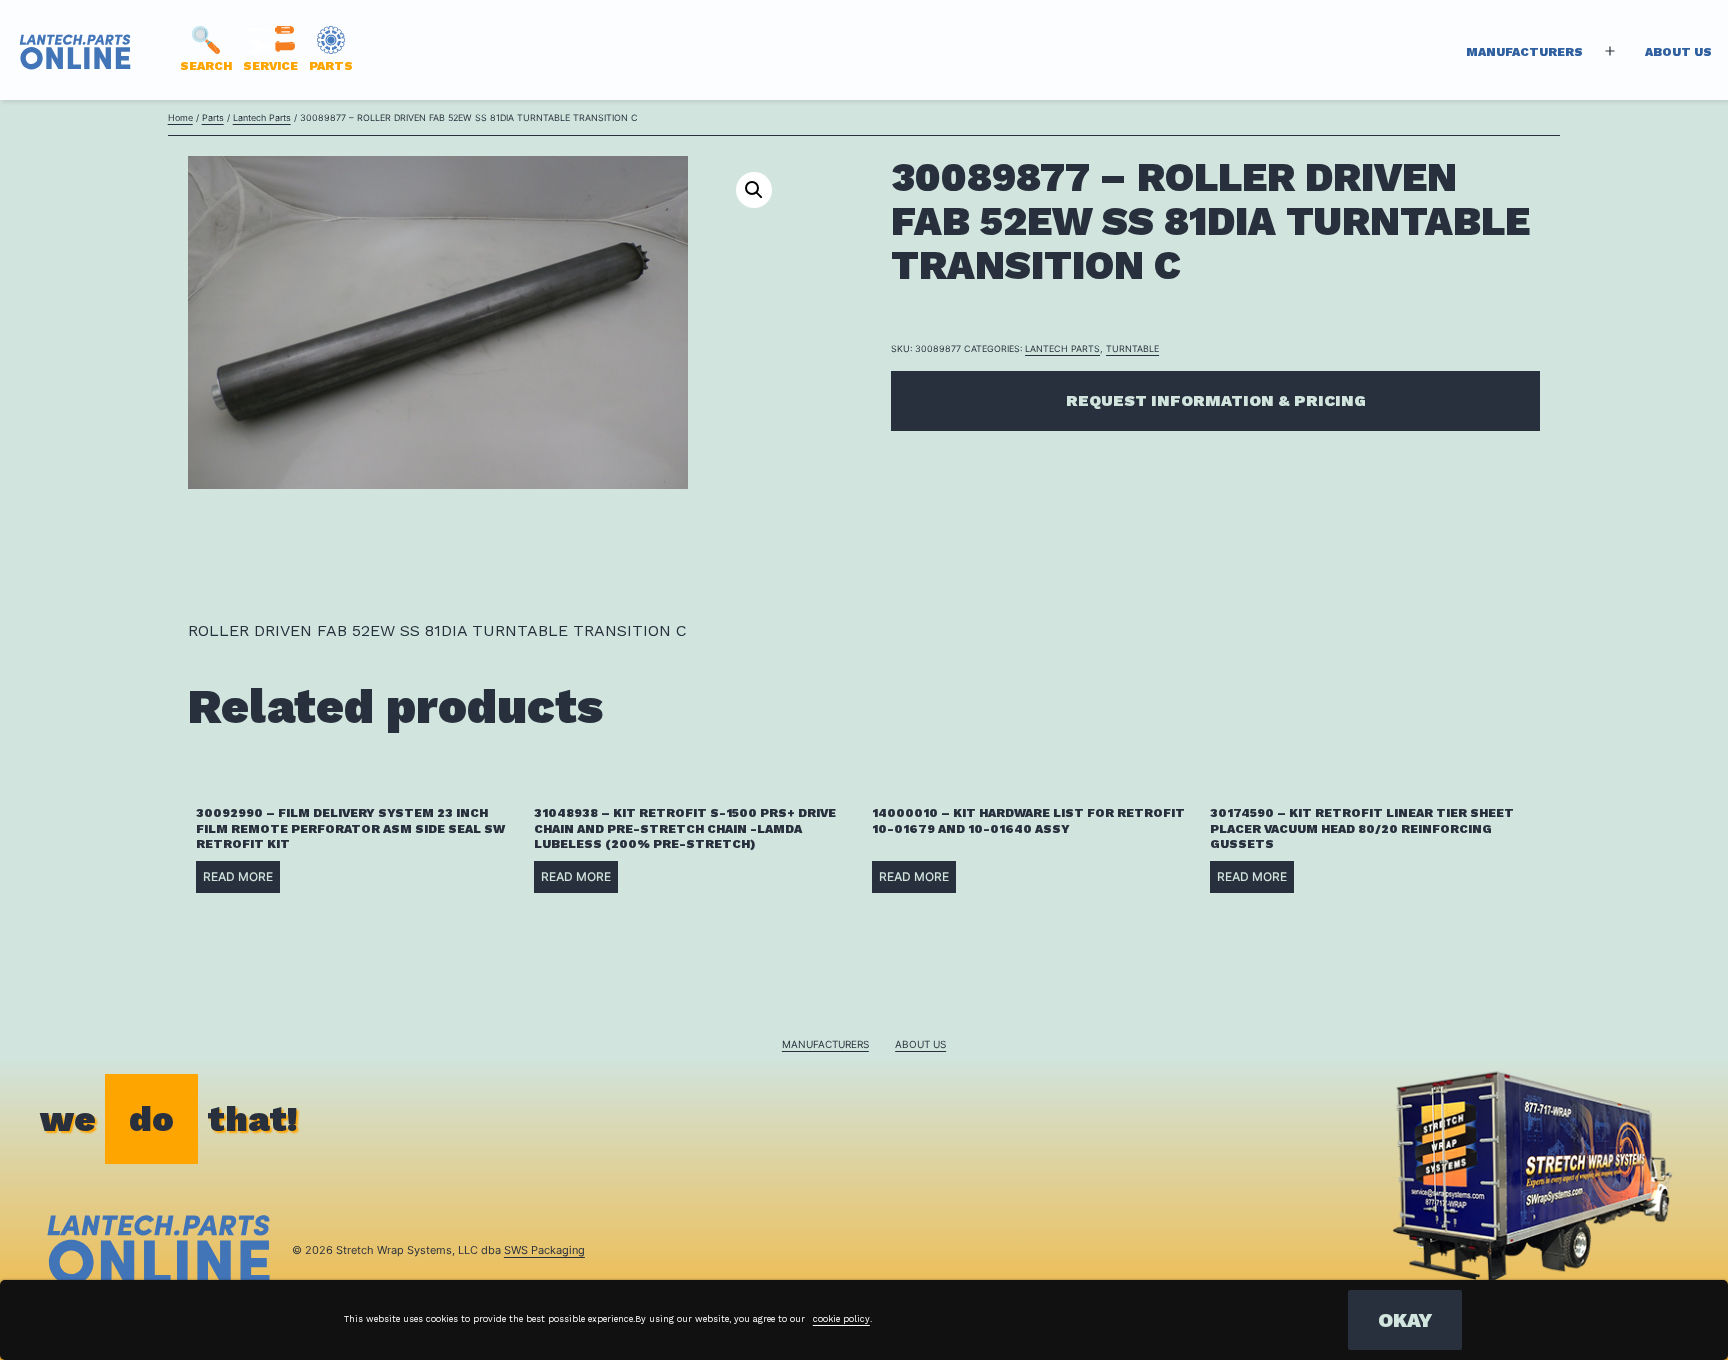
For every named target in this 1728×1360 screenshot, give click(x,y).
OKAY (1405, 1320)
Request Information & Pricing (1216, 400)
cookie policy (841, 1319)
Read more (238, 876)
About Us (1678, 52)
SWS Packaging (544, 1250)
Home (180, 117)
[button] (754, 190)
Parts (213, 117)
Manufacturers (1524, 52)
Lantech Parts (262, 117)
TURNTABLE (1132, 348)
